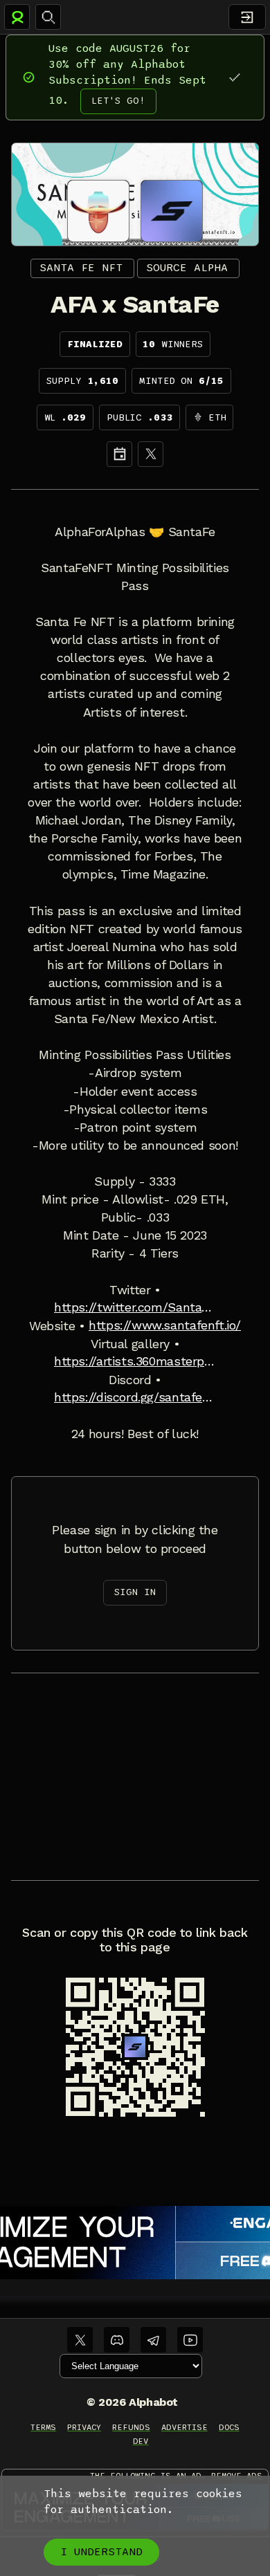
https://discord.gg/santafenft (135, 1397)
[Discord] (117, 2340)
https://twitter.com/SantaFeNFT (135, 1307)
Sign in (135, 1592)
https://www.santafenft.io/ (165, 1325)
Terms (43, 2427)
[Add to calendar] (119, 454)
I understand (101, 2552)
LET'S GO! (118, 101)
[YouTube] (190, 2340)
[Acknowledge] (234, 77)
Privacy (84, 2427)
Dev (141, 2441)
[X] (151, 454)
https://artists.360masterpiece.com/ (135, 1361)
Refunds (131, 2427)
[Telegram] (153, 2340)
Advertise (184, 2427)
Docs (229, 2427)
